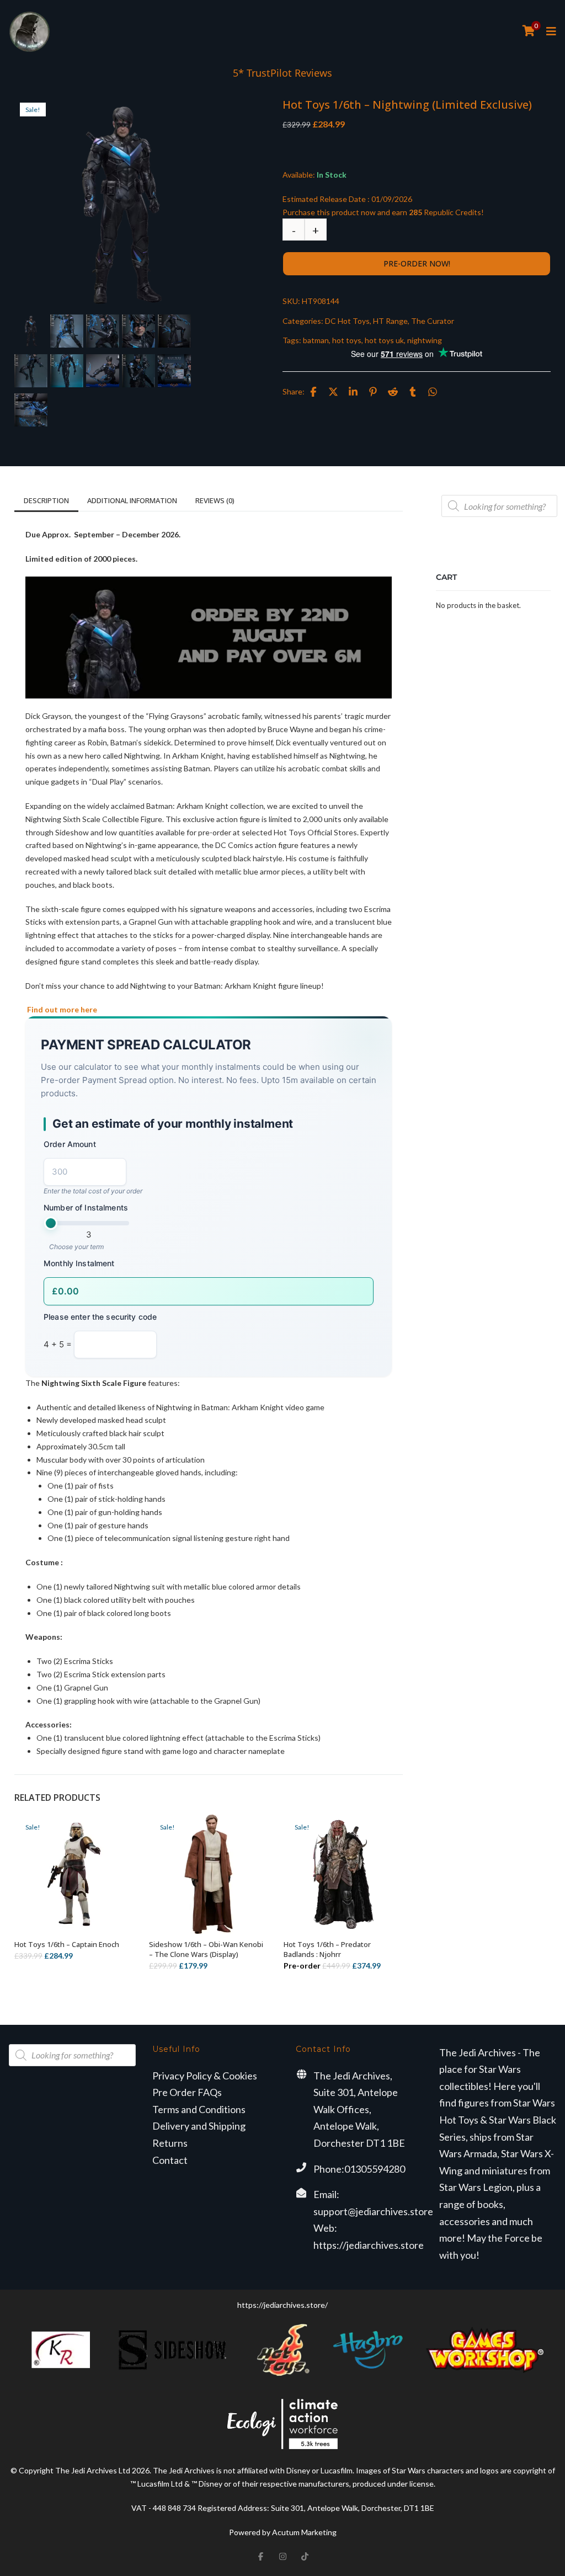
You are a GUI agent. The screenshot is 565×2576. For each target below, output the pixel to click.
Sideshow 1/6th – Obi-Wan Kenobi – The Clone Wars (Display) (206, 1949)
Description (46, 500)
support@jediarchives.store (373, 2211)
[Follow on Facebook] (260, 2556)
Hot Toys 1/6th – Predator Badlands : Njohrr (327, 1949)
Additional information (132, 500)
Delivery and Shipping (199, 2126)
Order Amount (70, 1144)
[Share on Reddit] (393, 392)
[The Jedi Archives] (30, 32)
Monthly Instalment (79, 1263)
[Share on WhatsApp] (433, 392)
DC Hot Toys (347, 321)
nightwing (425, 340)
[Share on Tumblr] (413, 392)
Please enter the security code (100, 1317)
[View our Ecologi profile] (282, 2424)
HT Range (390, 321)
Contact (170, 2160)
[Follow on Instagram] (282, 2556)
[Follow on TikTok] (305, 2556)
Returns (170, 2143)
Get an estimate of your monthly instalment (173, 1124)
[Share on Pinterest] (373, 392)
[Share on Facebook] (313, 392)
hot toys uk (384, 340)
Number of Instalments (86, 1207)
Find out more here (61, 1009)
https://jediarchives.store (369, 2245)
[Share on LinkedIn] (353, 392)
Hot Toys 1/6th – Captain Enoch (67, 1944)
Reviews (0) (215, 500)
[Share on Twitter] (333, 392)
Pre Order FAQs (187, 2092)
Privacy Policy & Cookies (205, 2076)
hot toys (347, 340)
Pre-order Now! (417, 263)
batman (316, 340)
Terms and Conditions (199, 2109)
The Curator (433, 321)
